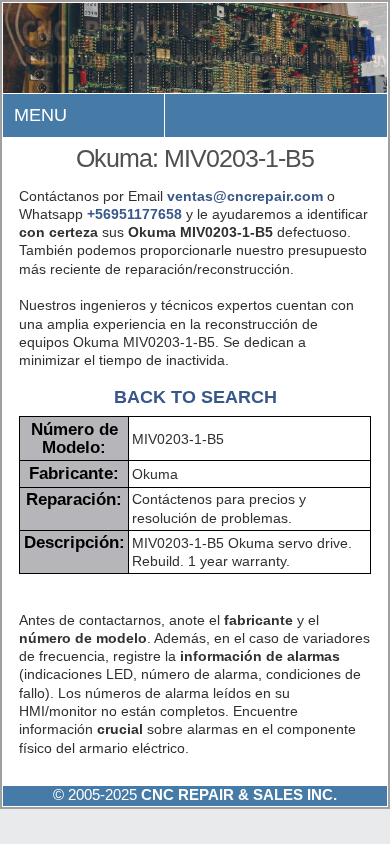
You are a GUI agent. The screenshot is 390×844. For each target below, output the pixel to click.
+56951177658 (134, 214)
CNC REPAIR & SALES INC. (237, 794)
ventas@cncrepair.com (245, 196)
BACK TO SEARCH (195, 396)
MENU (40, 115)
